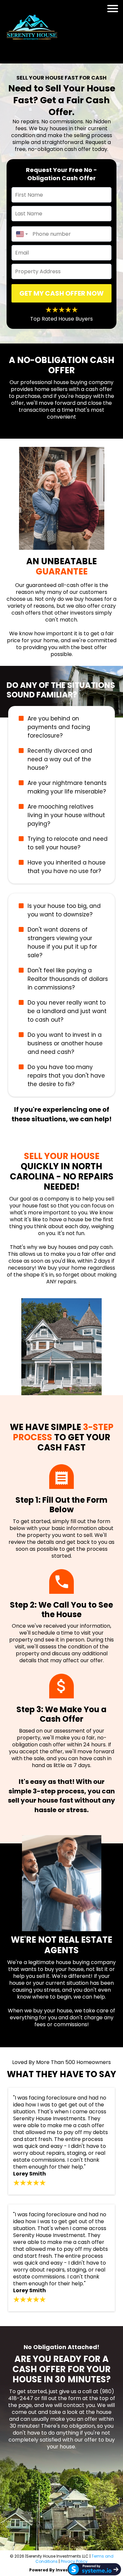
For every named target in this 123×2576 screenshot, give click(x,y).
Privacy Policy (74, 2561)
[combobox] (20, 234)
